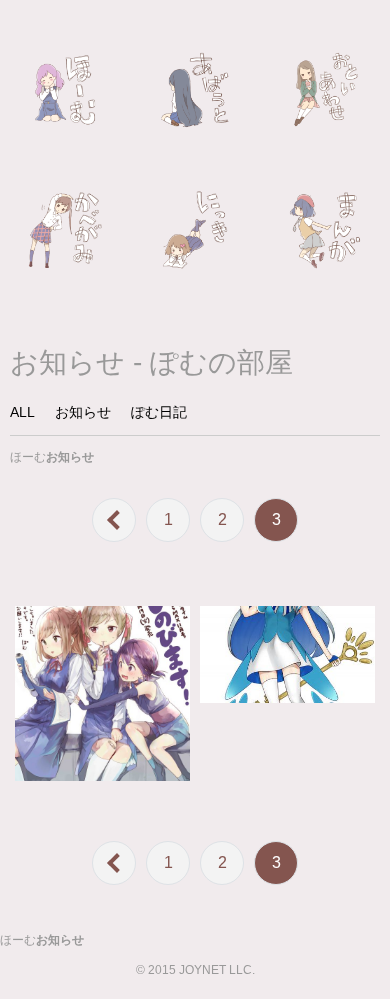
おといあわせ (325, 90)
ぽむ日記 (159, 412)
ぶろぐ (195, 230)
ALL (22, 412)
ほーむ (65, 90)
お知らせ (83, 412)
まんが (325, 230)
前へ (114, 520)
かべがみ (65, 230)
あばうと (195, 90)
